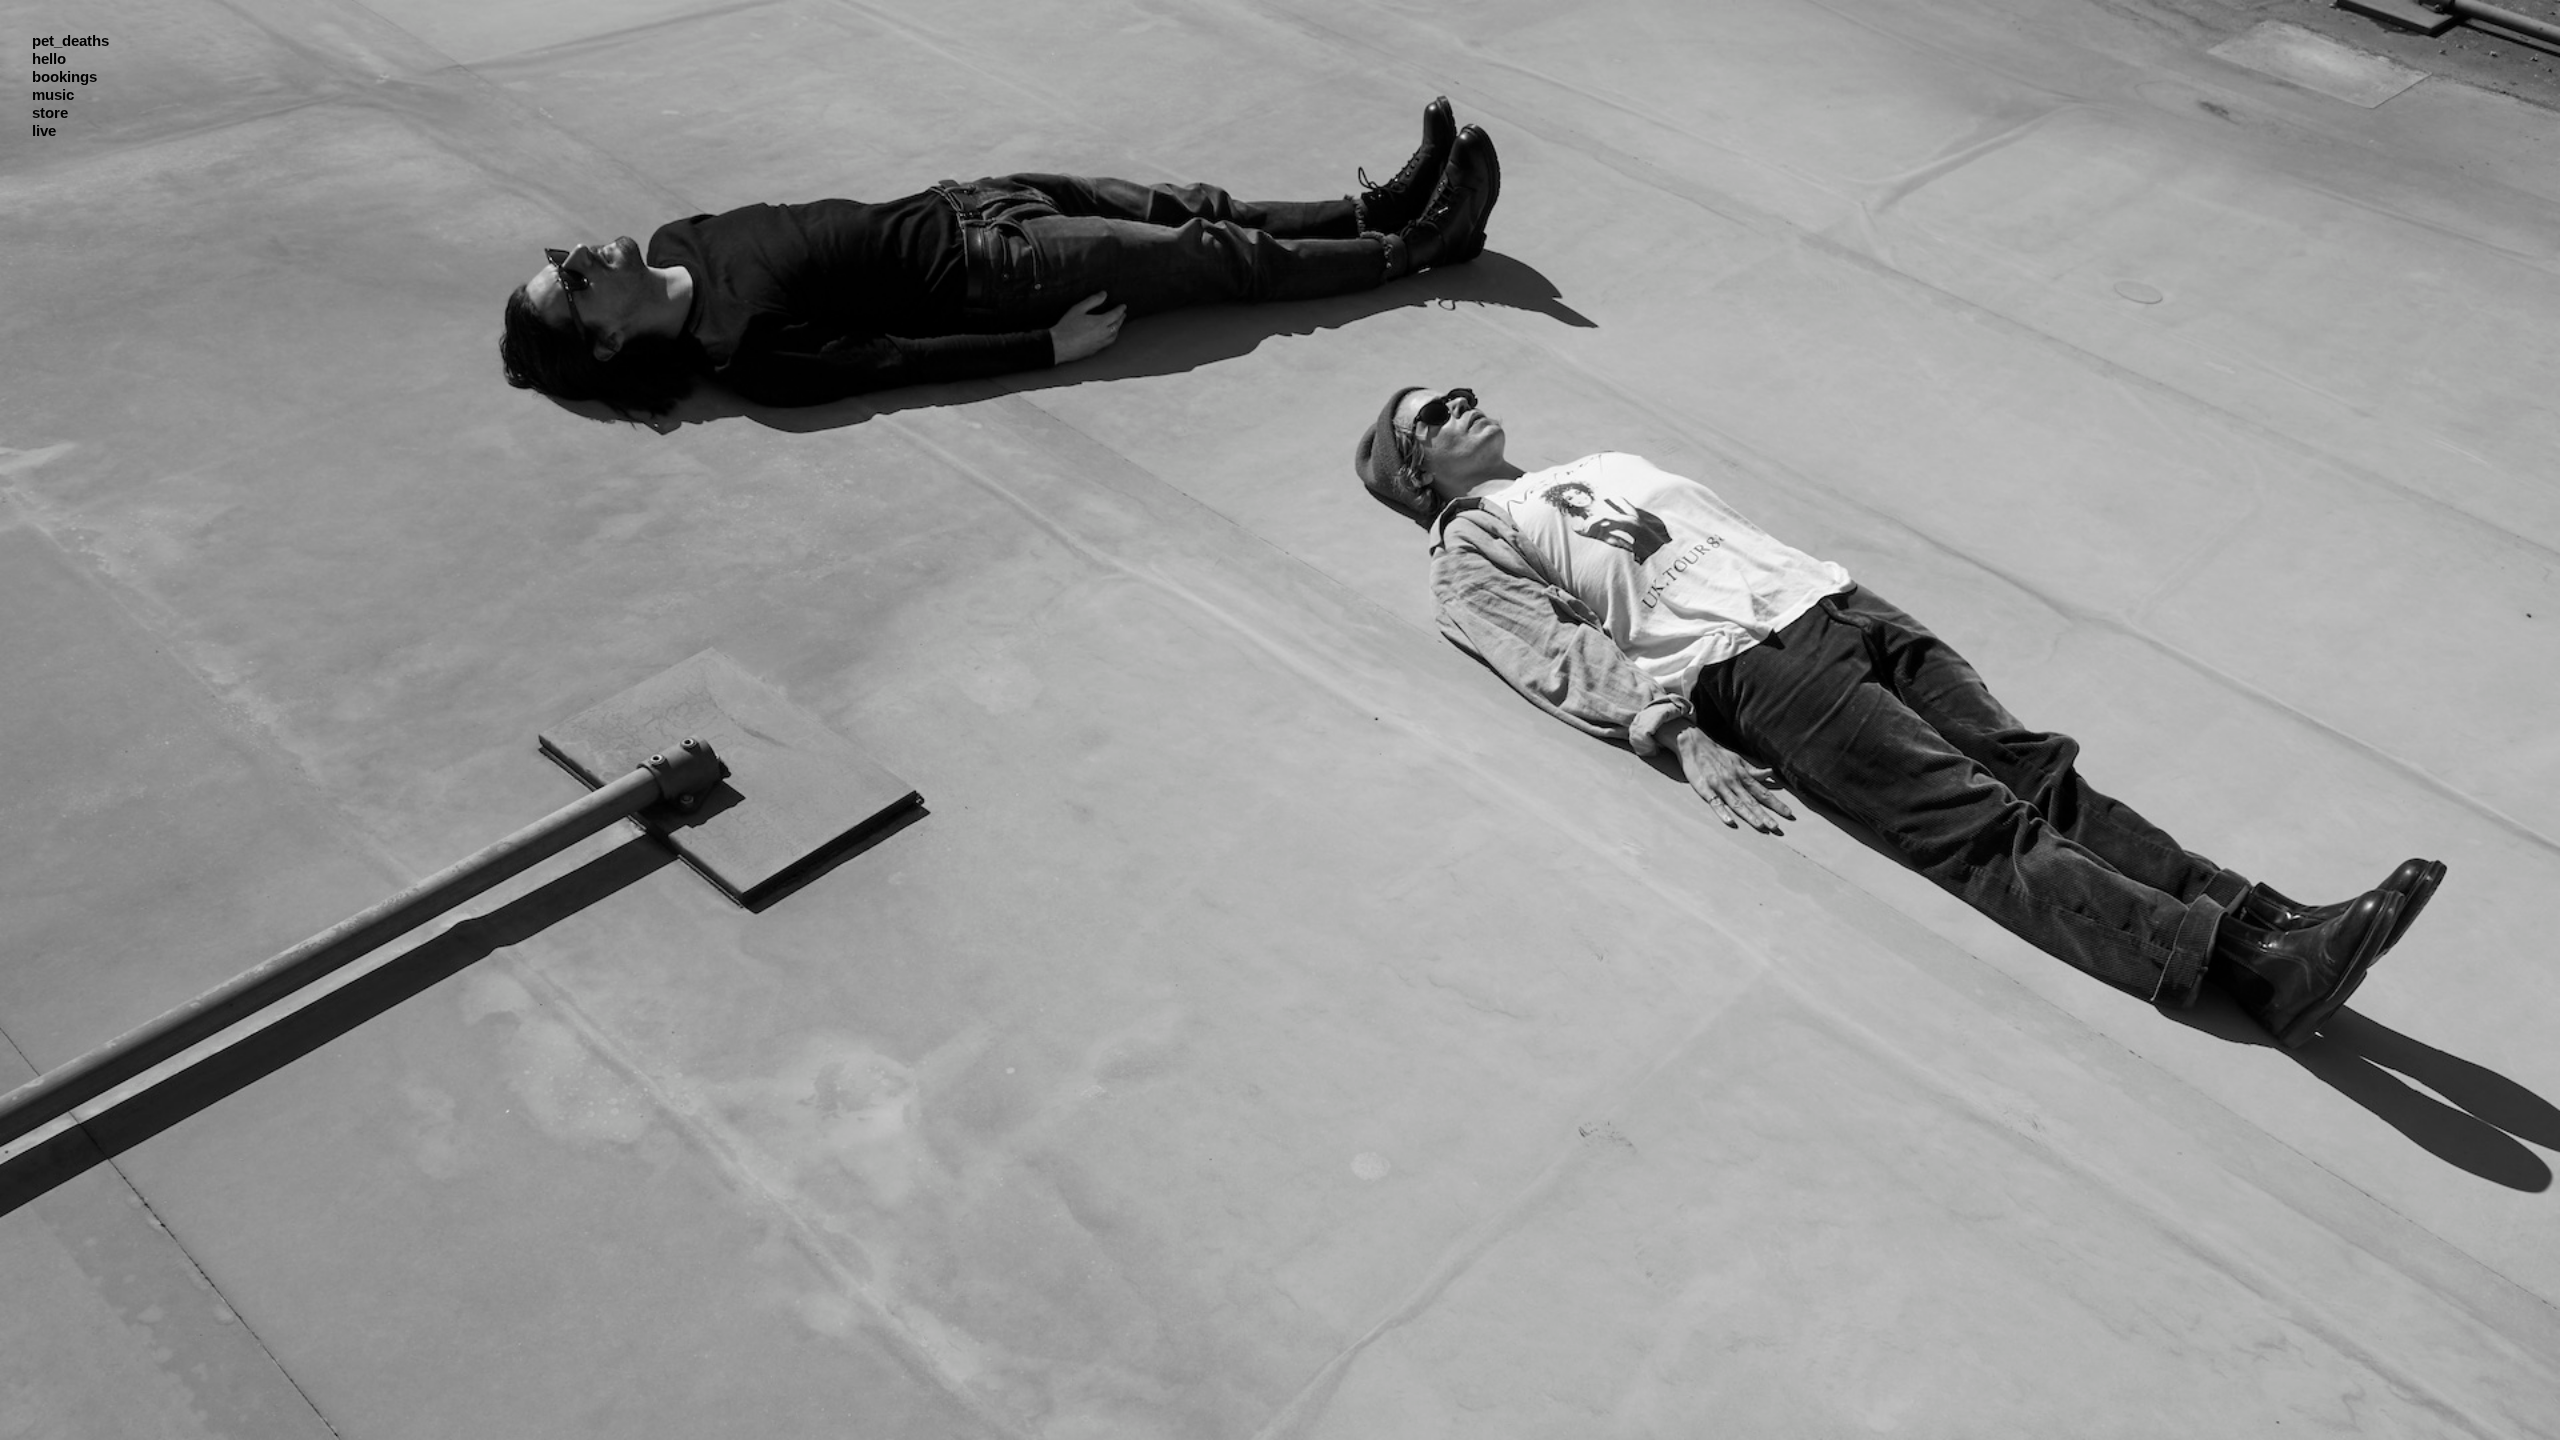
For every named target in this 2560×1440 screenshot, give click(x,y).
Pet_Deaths (70, 40)
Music (53, 94)
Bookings (64, 76)
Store (50, 112)
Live (44, 130)
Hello (49, 58)
